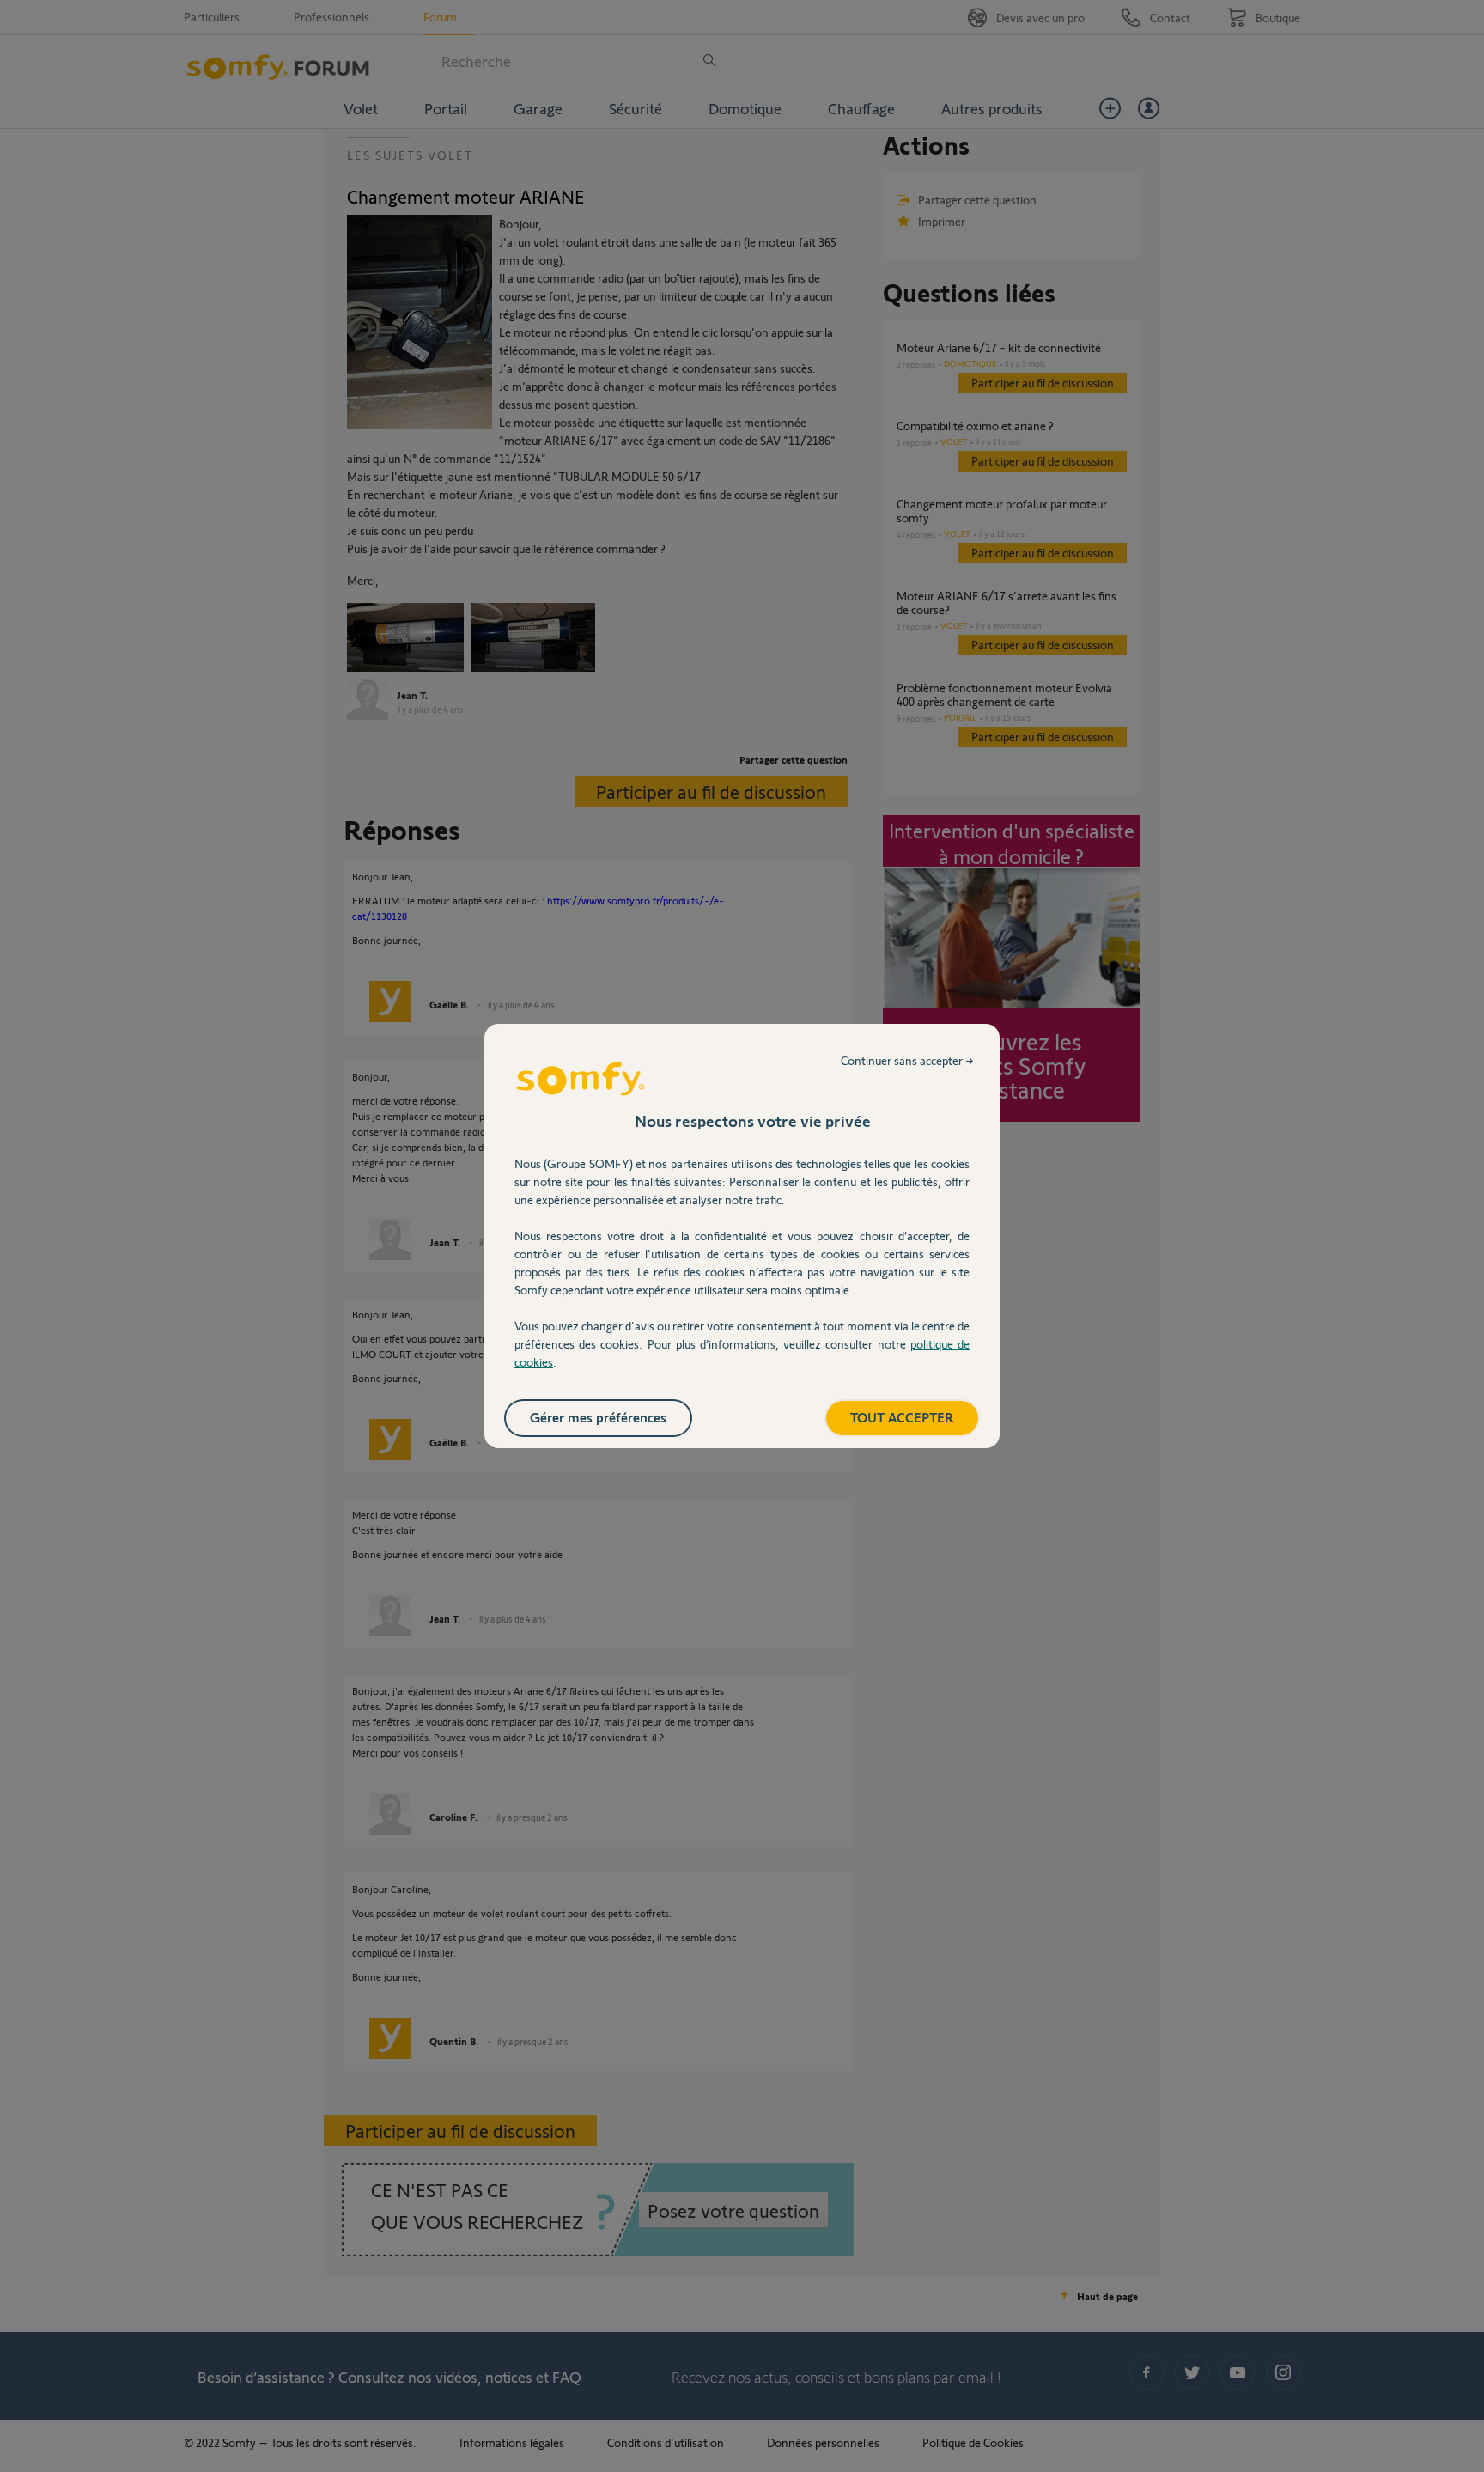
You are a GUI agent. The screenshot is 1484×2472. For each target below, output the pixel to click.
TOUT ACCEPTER (902, 1417)
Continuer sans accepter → (907, 1060)
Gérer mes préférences (598, 1417)
